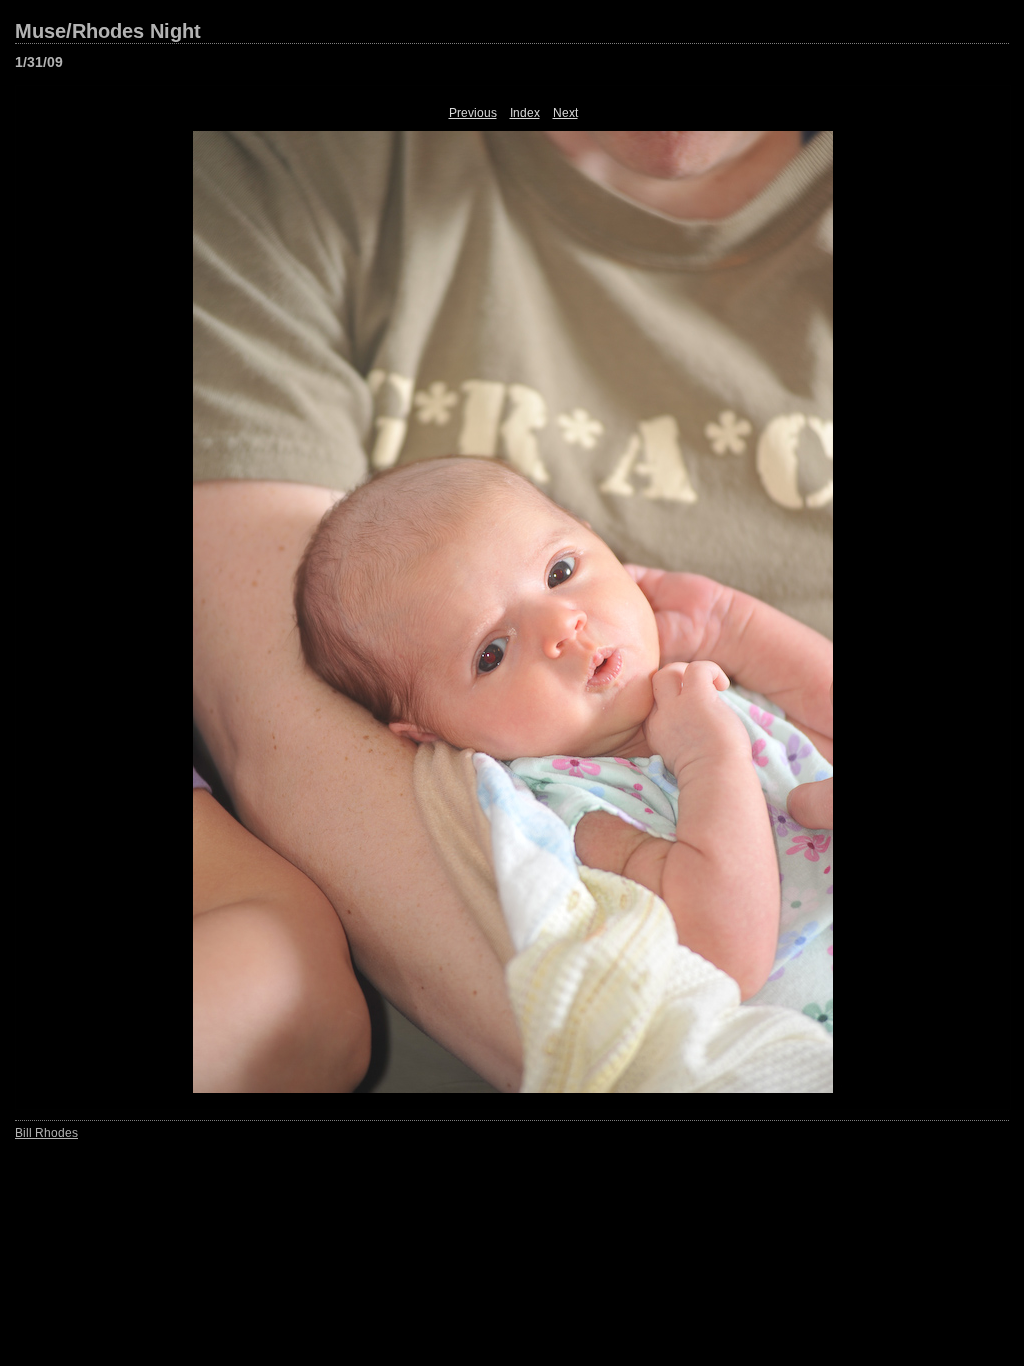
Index (525, 113)
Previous (473, 113)
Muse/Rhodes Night (108, 31)
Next (565, 113)
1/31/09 (39, 62)
